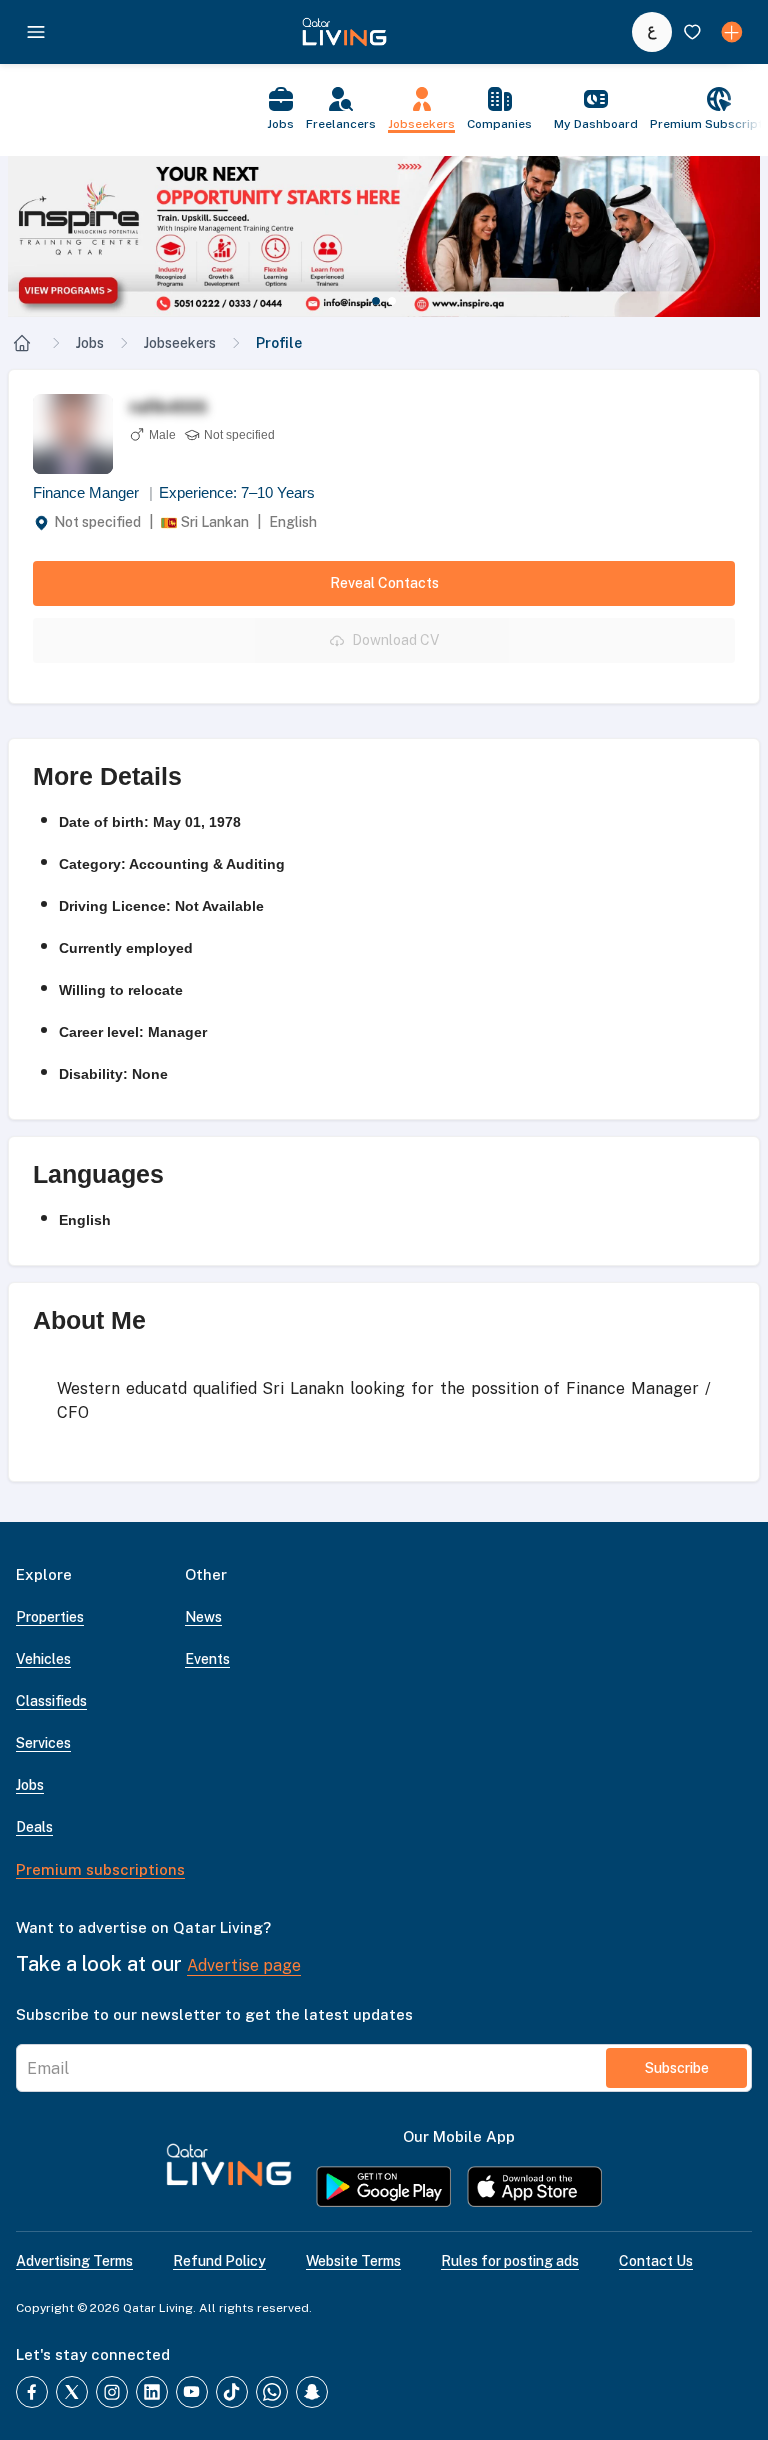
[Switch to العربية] (652, 32)
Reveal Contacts (384, 583)
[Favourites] (692, 32)
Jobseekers (180, 343)
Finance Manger (93, 492)
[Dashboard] (732, 32)
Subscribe (677, 2068)
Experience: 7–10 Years (237, 492)
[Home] (22, 343)
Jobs (90, 343)
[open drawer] (36, 32)
